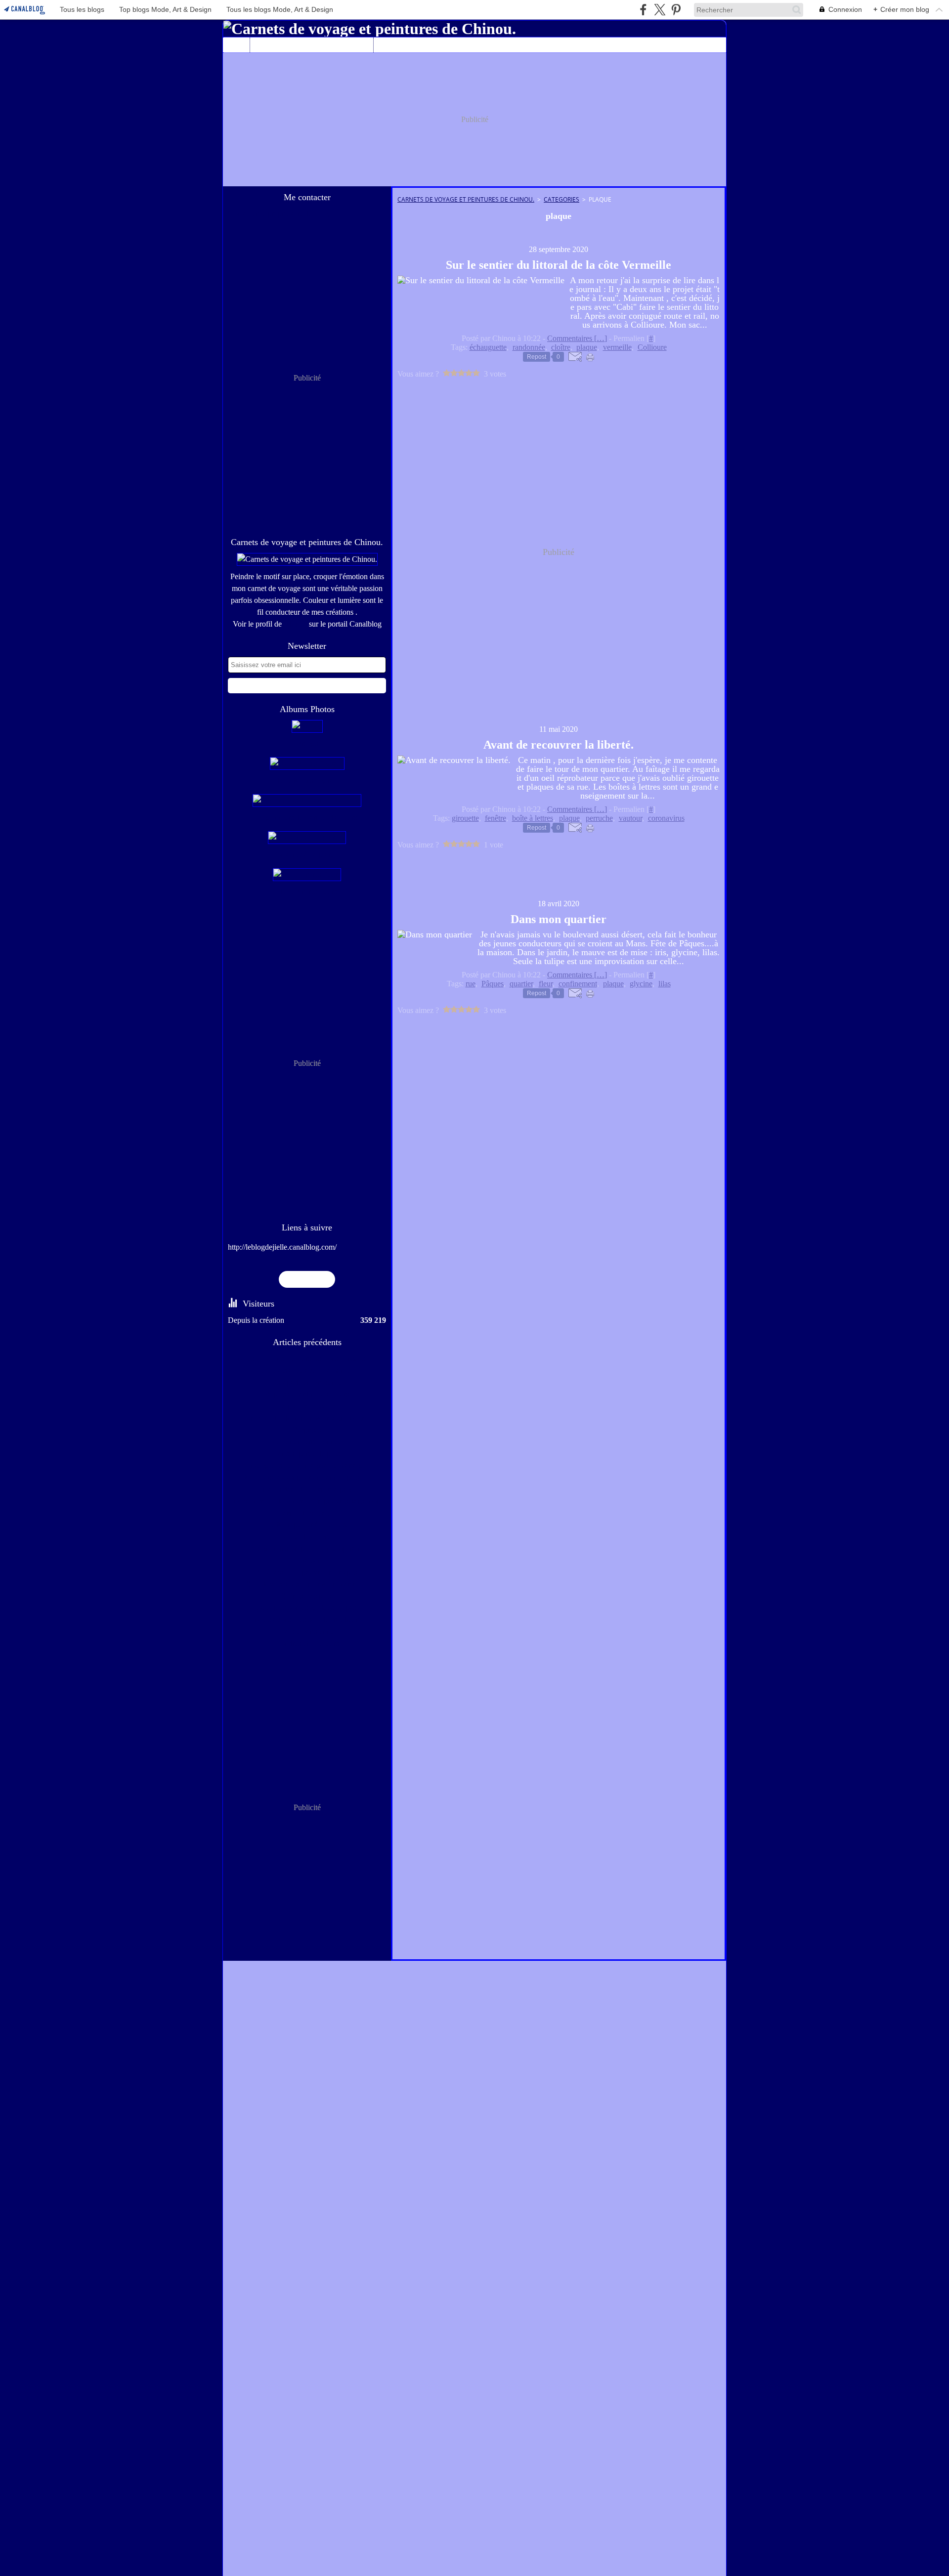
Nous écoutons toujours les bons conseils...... (307, 1359)
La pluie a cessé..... (307, 1406)
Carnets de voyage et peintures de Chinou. (466, 199)
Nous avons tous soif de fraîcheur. (307, 1620)
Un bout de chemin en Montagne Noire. (307, 1418)
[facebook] (643, 10)
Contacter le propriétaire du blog (278, 214)
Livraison (307, 1560)
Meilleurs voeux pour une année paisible (307, 1477)
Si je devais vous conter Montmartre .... (307, 1584)
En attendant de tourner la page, (307, 1489)
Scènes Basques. (307, 1596)
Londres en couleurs (307, 1643)
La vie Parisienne (307, 1631)
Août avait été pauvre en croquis (307, 1572)
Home (237, 41)
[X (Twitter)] (660, 10)
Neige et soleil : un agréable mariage (307, 1465)
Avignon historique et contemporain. (307, 1548)
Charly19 (435, 45)
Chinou (295, 624)
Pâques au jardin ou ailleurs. (307, 1394)
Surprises (307, 1430)
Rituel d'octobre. (307, 1537)
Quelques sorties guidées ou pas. (307, 1608)
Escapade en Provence (307, 1382)
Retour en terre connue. (307, 1442)
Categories (561, 199)
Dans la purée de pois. (307, 1454)
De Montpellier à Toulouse (307, 1525)
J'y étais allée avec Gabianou (307, 1371)
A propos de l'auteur (312, 45)
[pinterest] (676, 10)
